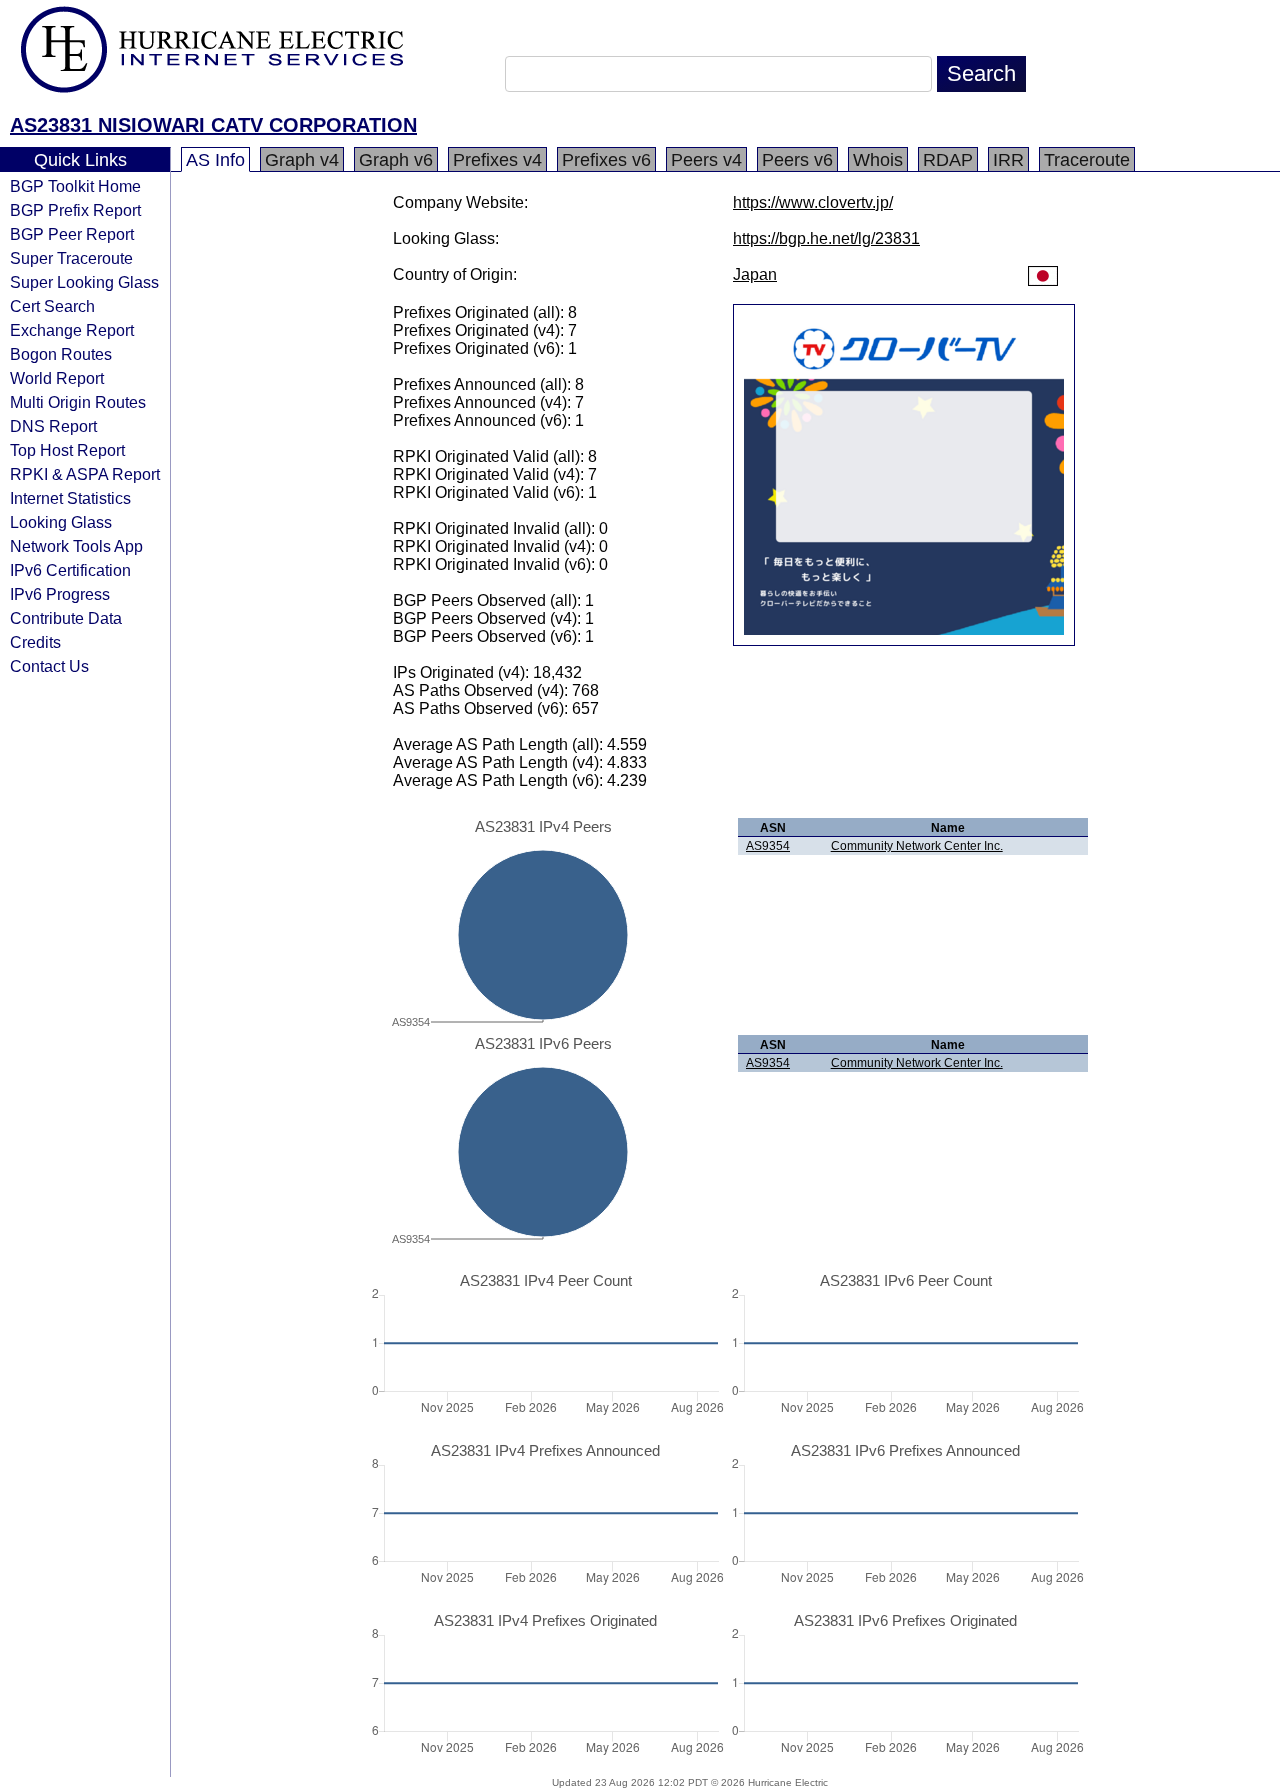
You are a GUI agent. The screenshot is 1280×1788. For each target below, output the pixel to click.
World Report (57, 378)
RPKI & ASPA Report (85, 474)
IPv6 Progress (60, 594)
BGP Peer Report (72, 234)
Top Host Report (67, 450)
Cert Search (52, 306)
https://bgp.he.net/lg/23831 (826, 238)
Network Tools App (76, 546)
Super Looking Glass (84, 282)
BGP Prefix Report (75, 210)
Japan (755, 274)
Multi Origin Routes (78, 402)
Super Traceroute (71, 258)
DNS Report (53, 426)
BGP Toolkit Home (75, 186)
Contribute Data (66, 618)
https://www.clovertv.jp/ (813, 202)
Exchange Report (72, 330)
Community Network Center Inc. (917, 846)
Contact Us (49, 666)
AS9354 (768, 846)
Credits (35, 642)
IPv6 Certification (70, 570)
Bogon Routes (61, 354)
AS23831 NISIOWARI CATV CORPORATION (213, 125)
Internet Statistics (70, 498)
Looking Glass (61, 522)
